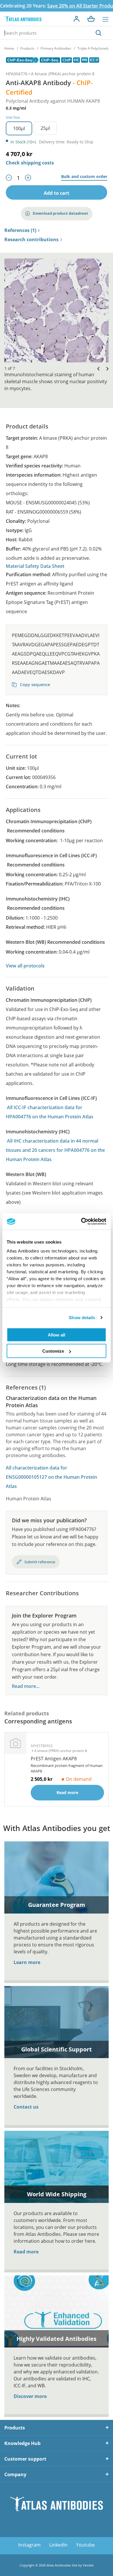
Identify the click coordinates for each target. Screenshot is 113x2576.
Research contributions (31, 240)
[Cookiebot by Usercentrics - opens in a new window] (81, 1222)
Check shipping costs (30, 163)
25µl (45, 128)
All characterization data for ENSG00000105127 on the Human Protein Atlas (51, 1477)
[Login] (76, 19)
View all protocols (25, 966)
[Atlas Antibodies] (23, 19)
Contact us (26, 2107)
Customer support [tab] (25, 2459)
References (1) (20, 231)
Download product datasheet (60, 213)
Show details (82, 1318)
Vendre (88, 2565)
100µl (19, 128)
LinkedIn (58, 2545)
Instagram (29, 2545)
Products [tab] (15, 2428)
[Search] (99, 33)
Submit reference (40, 1562)
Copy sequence (34, 685)
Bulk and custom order (84, 177)
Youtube (85, 2545)
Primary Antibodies (56, 48)
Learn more (27, 1962)
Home (9, 48)
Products (27, 48)
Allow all (57, 1335)
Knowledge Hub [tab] (22, 2443)
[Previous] (97, 369)
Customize (53, 1351)
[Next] (106, 369)
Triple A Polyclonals (93, 48)
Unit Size (13, 117)
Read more (26, 2252)
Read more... (26, 1686)
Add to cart (57, 193)
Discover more (30, 2396)
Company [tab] (15, 2474)
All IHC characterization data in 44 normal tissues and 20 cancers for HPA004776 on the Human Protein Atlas (55, 1150)
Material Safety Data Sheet (35, 566)
